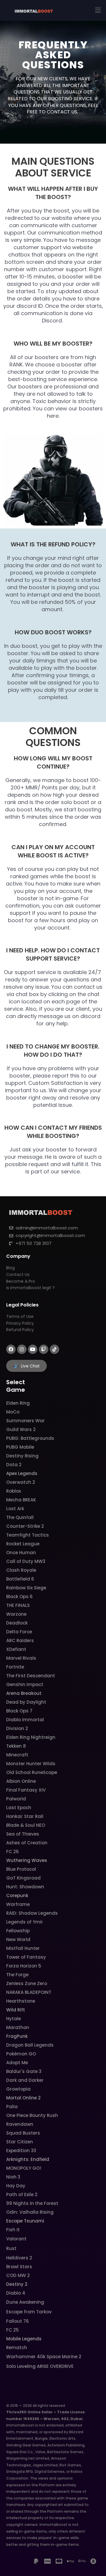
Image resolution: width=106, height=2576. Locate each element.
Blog (10, 1268)
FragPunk (17, 2036)
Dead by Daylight (26, 1702)
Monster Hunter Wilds (31, 1764)
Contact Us (18, 1275)
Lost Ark (15, 1509)
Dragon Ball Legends (30, 2045)
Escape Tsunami (25, 2221)
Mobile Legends (24, 2339)
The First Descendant (31, 1676)
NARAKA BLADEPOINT (29, 1992)
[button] (98, 10)
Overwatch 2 (21, 1482)
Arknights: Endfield (28, 2159)
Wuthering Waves (27, 1860)
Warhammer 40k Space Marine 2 (44, 2357)
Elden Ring (18, 1403)
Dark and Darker (25, 2080)
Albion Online (21, 1781)
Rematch (17, 2348)
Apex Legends (22, 1473)
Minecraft (17, 1755)
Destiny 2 (17, 2284)
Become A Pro (21, 1281)
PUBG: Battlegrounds (30, 1438)
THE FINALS (18, 1605)
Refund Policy (20, 1330)
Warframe (18, 1904)
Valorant (16, 2239)
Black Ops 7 (19, 1711)
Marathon (18, 2027)
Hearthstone (21, 2001)
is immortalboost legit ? (30, 1288)
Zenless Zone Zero (27, 1983)
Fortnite (15, 1667)
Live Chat (30, 1366)
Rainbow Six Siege (26, 1588)
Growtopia (18, 2089)
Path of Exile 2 (22, 2194)
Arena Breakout (24, 1693)
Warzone (16, 1614)
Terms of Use (20, 1316)
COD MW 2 (18, 2275)
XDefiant (16, 1649)
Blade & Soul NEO (26, 1825)
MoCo (13, 1412)
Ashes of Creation (27, 1843)
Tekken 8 (16, 1746)
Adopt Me (17, 2063)
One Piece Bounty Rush (32, 2115)
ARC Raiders (20, 1640)
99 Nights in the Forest (32, 2203)
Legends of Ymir (25, 1922)
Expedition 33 (21, 2151)
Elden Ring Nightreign (31, 1737)
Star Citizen (20, 2142)
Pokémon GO (21, 2054)
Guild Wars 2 (21, 1429)
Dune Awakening (25, 2302)
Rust (11, 2248)
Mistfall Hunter (23, 1948)
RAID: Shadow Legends (32, 1913)
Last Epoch (19, 1808)
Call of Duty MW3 (26, 1561)
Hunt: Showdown (25, 1887)
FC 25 (13, 2330)
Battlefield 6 (20, 1579)
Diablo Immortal (25, 1720)
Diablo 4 (16, 2293)
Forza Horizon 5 (24, 1966)
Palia (12, 2107)
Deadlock (17, 1623)
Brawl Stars (19, 2267)
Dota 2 (14, 1465)
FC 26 (13, 1852)
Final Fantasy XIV (26, 1790)
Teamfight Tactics (28, 1535)
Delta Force (19, 1632)
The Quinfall (20, 1517)
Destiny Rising (22, 1456)
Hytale (14, 2019)
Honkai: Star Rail (25, 1816)
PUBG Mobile (20, 1447)
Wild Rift (16, 2010)
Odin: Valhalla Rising (30, 2212)
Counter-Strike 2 (25, 1526)
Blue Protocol (21, 1869)
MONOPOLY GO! (24, 2168)
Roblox (14, 1491)
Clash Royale (21, 1570)
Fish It (13, 2230)
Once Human (21, 1553)
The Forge (17, 1975)
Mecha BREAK (21, 1500)
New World (18, 1939)
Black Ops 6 (19, 1597)
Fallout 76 (18, 2321)
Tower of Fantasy (26, 1957)
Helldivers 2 (19, 2258)
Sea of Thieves (23, 1834)
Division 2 (17, 1728)
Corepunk (17, 1896)
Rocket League (23, 1544)
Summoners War (25, 1421)
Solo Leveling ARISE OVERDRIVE (40, 2366)
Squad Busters (23, 2133)
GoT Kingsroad (23, 1878)
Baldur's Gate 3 (24, 2071)
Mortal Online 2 (23, 2098)
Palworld (16, 1799)
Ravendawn (20, 2124)
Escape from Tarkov (29, 2312)
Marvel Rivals (21, 1658)
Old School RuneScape (32, 1772)
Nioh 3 (13, 2177)
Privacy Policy (20, 1323)
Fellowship (18, 1931)
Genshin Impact (25, 1684)
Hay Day (16, 2186)
